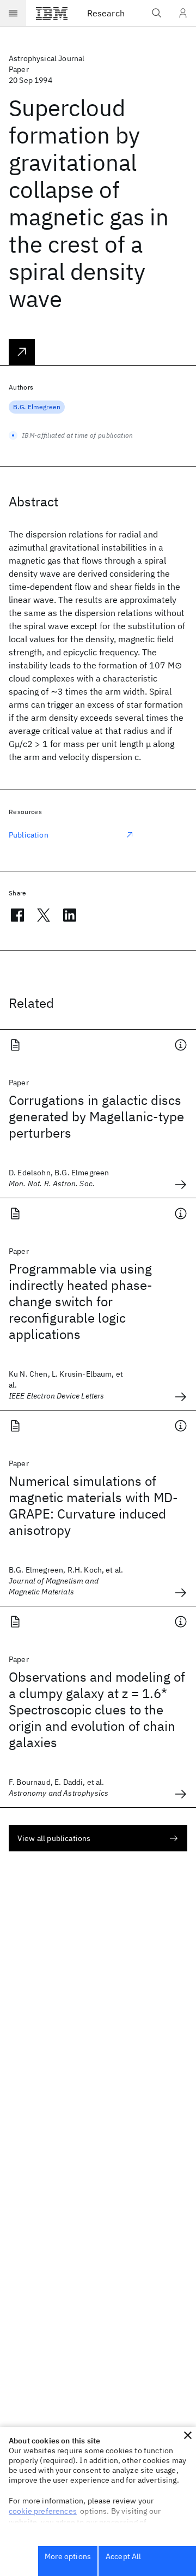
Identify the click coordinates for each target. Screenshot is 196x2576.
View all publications (54, 1838)
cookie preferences (43, 2511)
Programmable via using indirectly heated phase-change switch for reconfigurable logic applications (81, 1301)
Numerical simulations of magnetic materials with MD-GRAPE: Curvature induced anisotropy (93, 1505)
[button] (188, 2435)
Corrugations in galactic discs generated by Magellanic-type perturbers (96, 1116)
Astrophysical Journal (47, 58)
